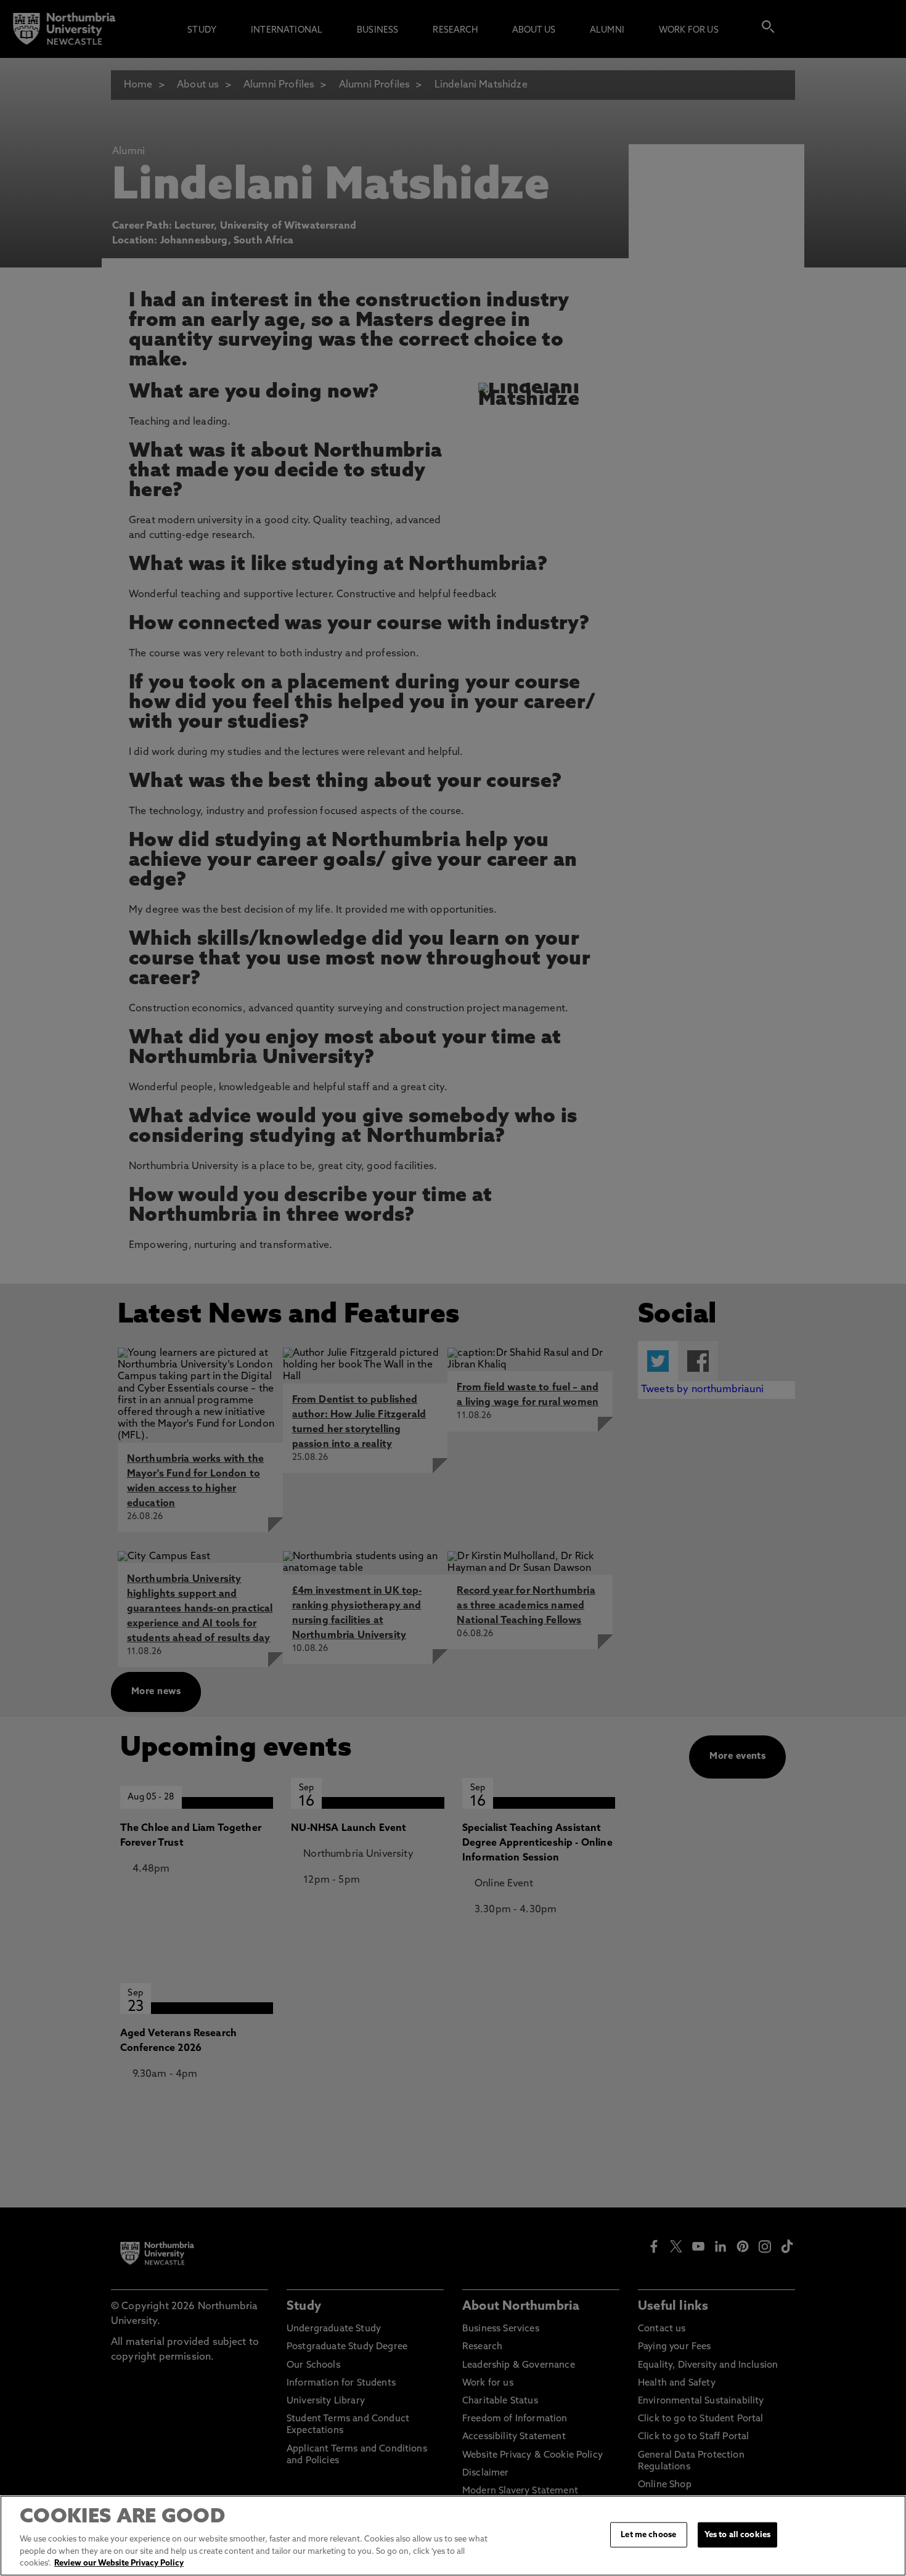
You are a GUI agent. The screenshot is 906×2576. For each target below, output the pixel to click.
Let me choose (648, 2534)
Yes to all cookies (737, 2534)
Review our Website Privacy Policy (119, 2563)
